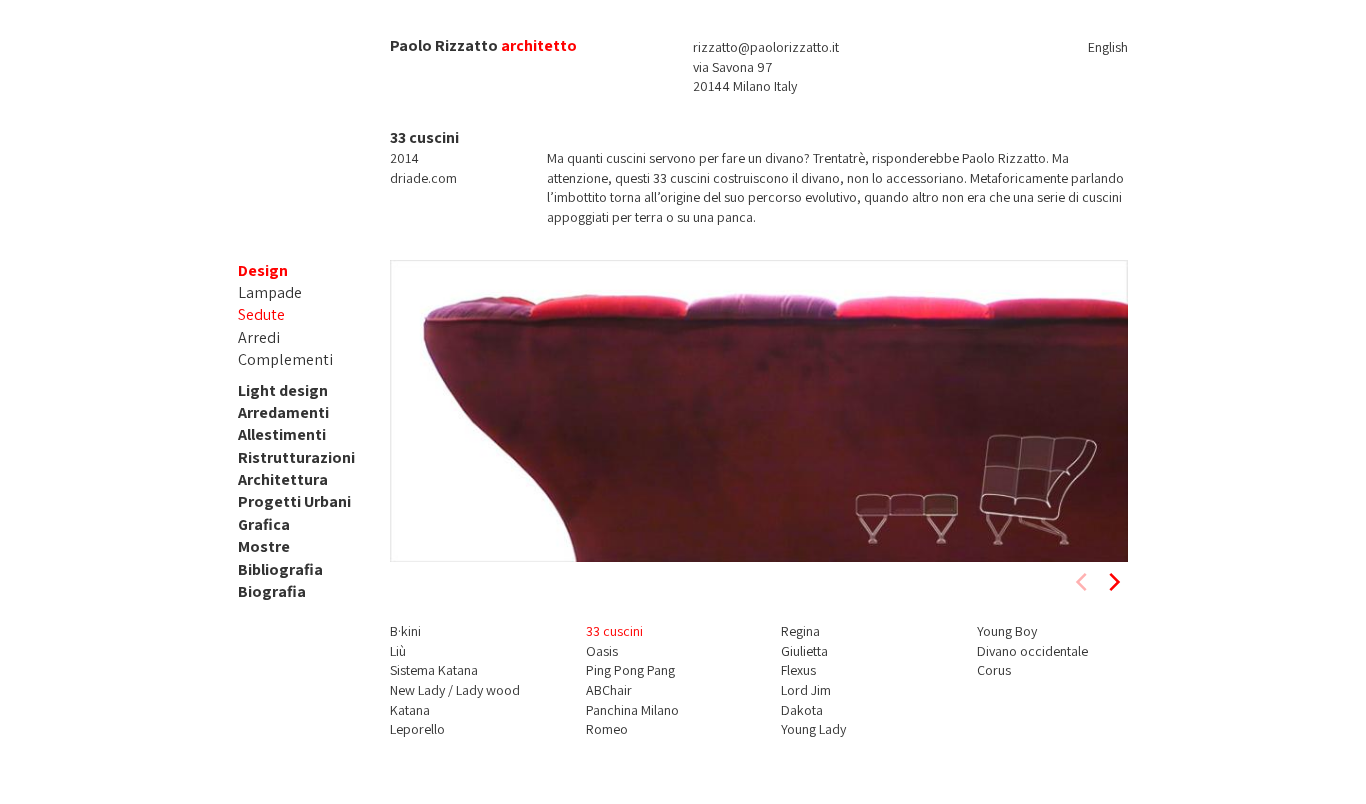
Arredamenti (283, 412)
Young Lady (813, 729)
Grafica (264, 524)
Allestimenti (282, 434)
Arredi (259, 337)
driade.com (423, 178)
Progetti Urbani (294, 501)
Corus (994, 670)
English (1108, 47)
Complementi (285, 359)
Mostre (264, 546)
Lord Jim (806, 690)
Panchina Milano (632, 710)
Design (263, 270)
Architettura (283, 479)
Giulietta (804, 651)
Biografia (272, 591)
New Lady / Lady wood (455, 690)
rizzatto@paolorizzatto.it (766, 47)
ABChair (609, 690)
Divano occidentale (1032, 651)
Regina (800, 631)
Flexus (798, 670)
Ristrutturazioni (296, 457)
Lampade (270, 292)
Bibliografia (280, 569)
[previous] (1083, 582)
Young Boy (1007, 631)
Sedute (261, 314)
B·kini (405, 631)
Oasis (602, 651)
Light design (283, 390)
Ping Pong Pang (630, 670)
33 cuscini (614, 631)
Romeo (607, 729)
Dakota (802, 710)
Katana (410, 710)
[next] (1113, 582)
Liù (398, 651)
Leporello (417, 729)
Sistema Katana (434, 670)
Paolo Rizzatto (444, 45)
